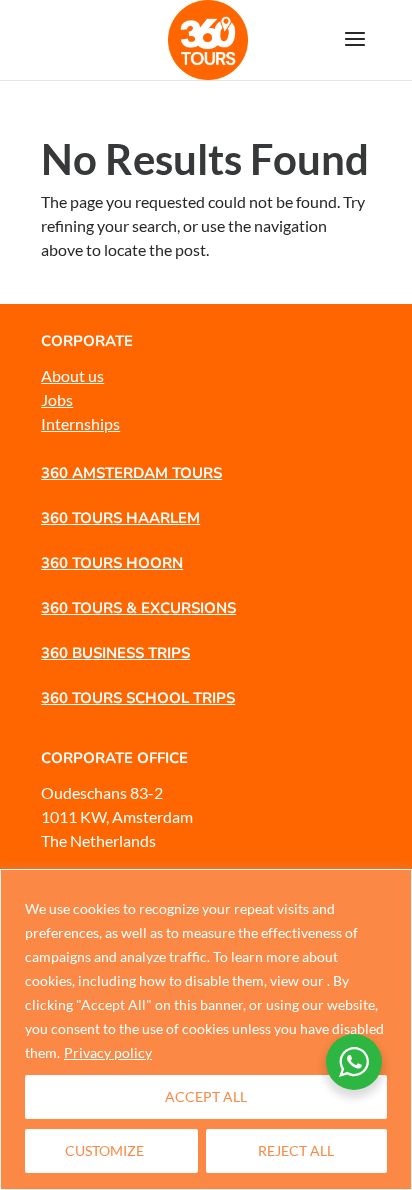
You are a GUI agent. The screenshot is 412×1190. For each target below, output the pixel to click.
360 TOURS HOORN (112, 563)
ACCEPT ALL (206, 1096)
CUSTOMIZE (104, 1150)
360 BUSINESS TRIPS (115, 653)
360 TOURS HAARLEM (120, 518)
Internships (80, 423)
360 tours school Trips (138, 698)
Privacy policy (108, 1052)
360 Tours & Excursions (138, 608)
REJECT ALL (296, 1150)
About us (72, 375)
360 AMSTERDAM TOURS (131, 473)
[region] (206, 1029)
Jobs (57, 399)
